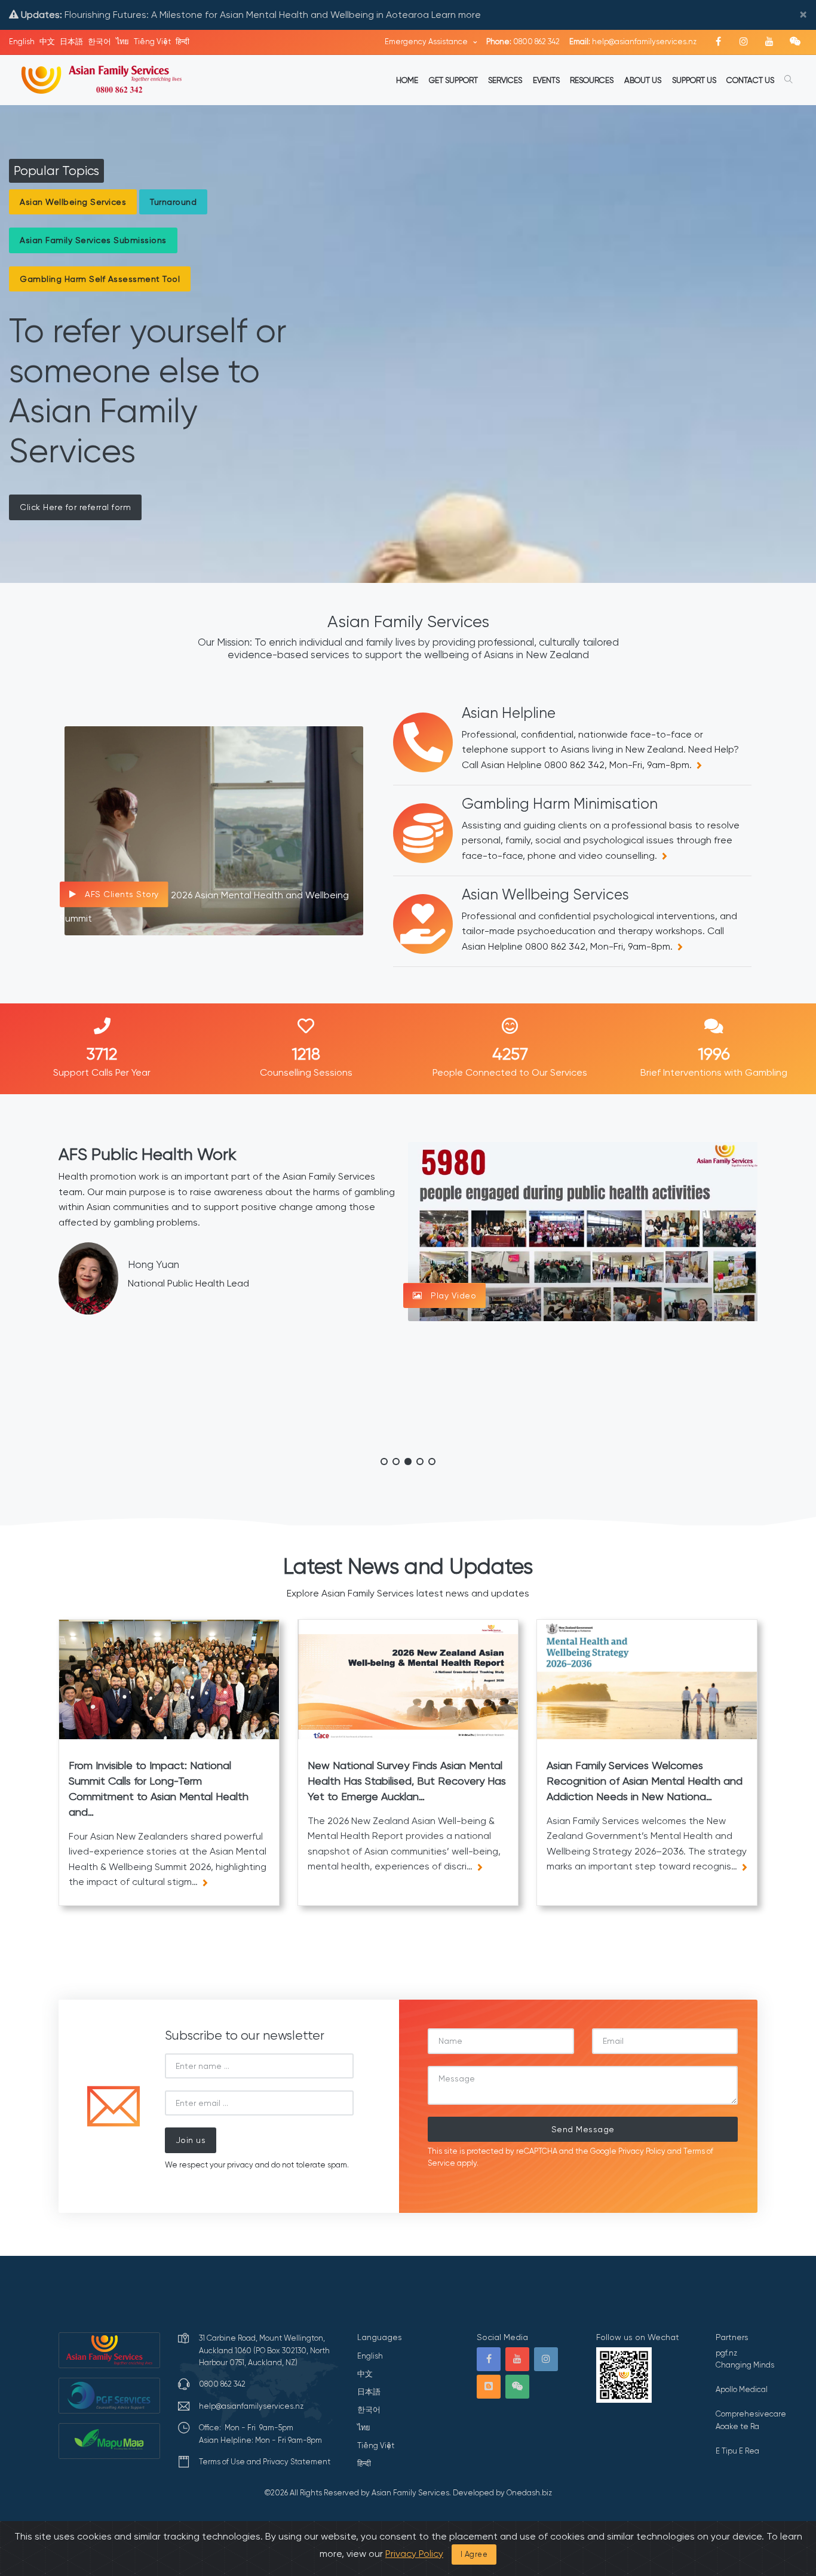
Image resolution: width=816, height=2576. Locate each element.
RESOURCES (592, 80)
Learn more (456, 15)
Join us (191, 2140)
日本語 (71, 42)
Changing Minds (745, 2365)
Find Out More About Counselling (500, 1324)
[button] (384, 1462)
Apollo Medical (742, 2389)
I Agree (474, 2554)
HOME (407, 80)
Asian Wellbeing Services (73, 202)
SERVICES (505, 80)
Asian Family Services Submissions (93, 240)
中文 (47, 42)
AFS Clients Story (121, 894)
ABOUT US (643, 80)
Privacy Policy (642, 2151)
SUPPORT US (694, 80)
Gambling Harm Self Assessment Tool (100, 279)
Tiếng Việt (152, 42)
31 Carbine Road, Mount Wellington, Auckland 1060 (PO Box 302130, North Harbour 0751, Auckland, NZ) (264, 2350)
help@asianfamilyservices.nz (633, 42)
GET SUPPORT (453, 80)
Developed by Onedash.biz (502, 2493)
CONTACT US (750, 80)
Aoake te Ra (737, 2426)
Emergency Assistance (427, 42)
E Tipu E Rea (737, 2451)
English (22, 42)
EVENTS (546, 80)
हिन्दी (182, 42)
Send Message (583, 2129)
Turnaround (173, 202)
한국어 (99, 42)
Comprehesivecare (751, 2414)
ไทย (122, 42)
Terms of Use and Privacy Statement (265, 2462)
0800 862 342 (523, 42)
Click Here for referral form (75, 507)
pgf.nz (726, 2353)
